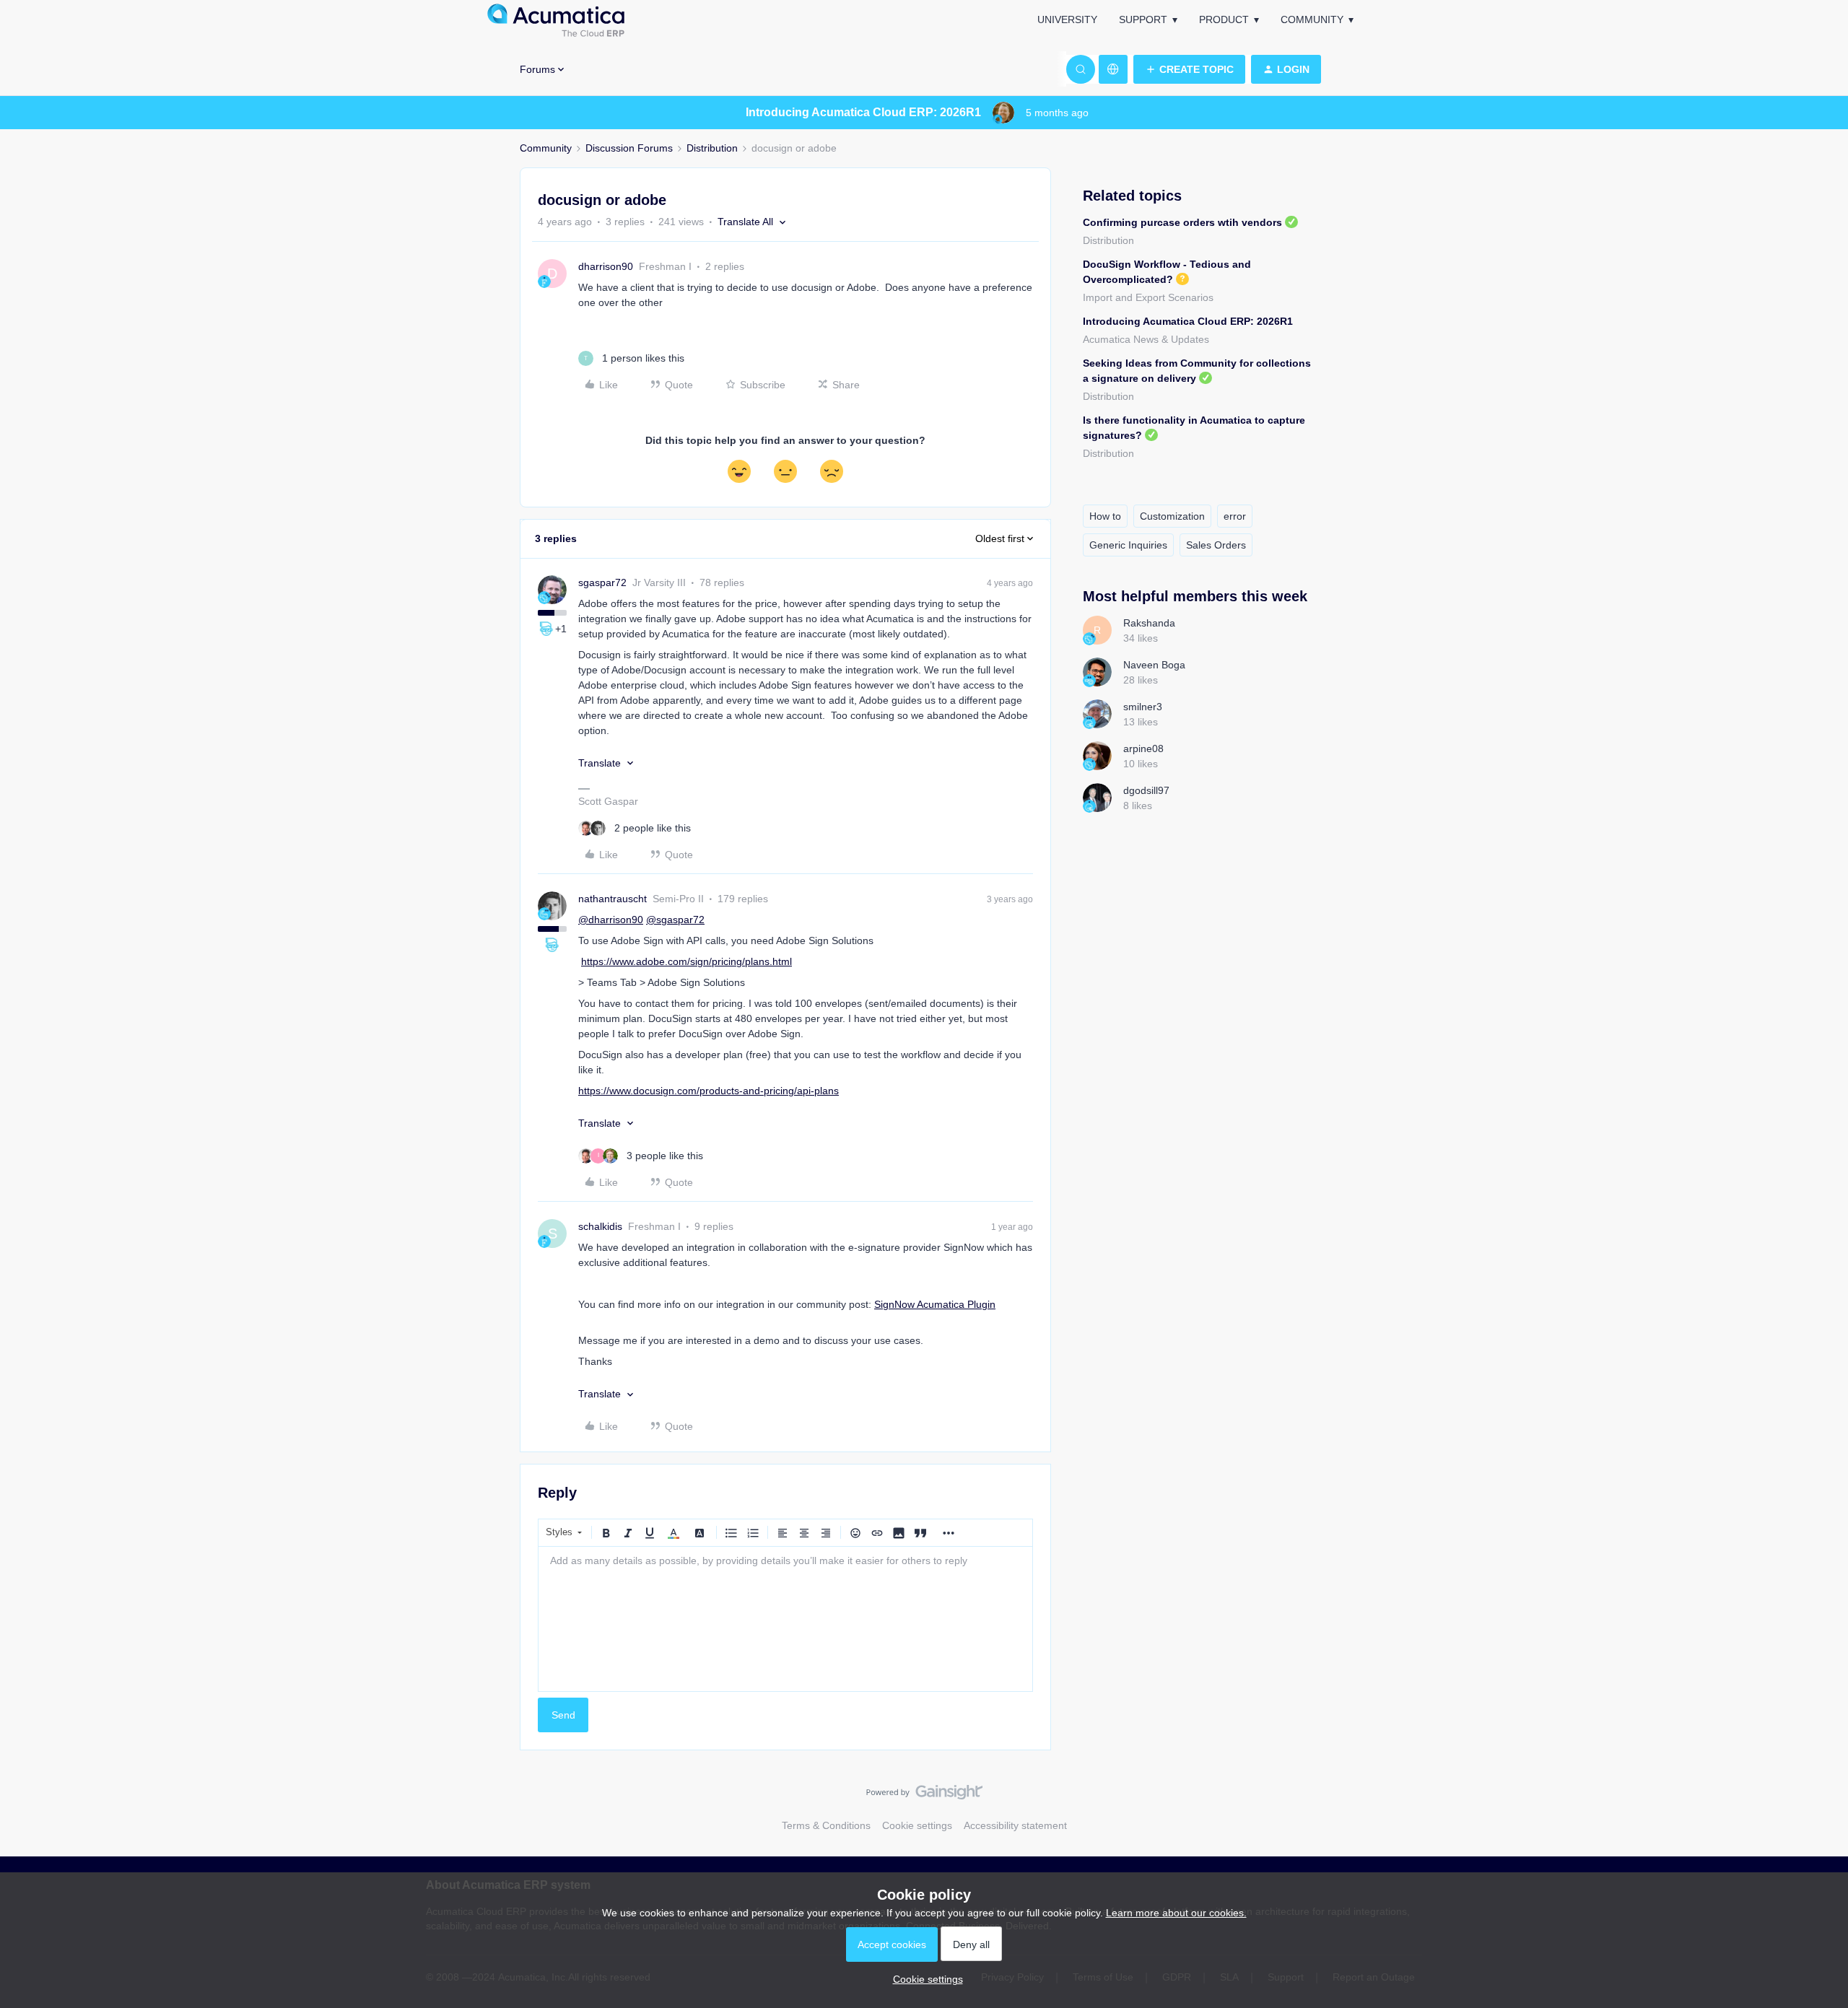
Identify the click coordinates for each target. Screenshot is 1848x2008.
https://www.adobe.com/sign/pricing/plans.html (687, 961)
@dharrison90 (611, 920)
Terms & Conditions (826, 1825)
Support (1143, 19)
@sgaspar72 (675, 920)
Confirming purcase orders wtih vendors (1182, 222)
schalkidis (600, 1226)
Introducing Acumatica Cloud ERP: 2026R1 (1188, 321)
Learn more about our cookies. (1176, 1913)
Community (1312, 19)
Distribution (712, 148)
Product (1224, 19)
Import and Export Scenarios (1148, 297)
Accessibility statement (1015, 1825)
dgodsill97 (1146, 790)
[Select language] (1113, 69)
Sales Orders (1216, 545)
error (1235, 516)
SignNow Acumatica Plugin (935, 1304)
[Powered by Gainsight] (924, 1796)
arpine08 (1143, 748)
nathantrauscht (613, 899)
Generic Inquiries (1128, 545)
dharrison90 (606, 266)
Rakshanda (1149, 623)
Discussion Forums (629, 148)
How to (1105, 516)
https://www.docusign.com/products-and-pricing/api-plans (709, 1091)
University (1067, 19)
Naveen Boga (1154, 665)
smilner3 (1143, 707)
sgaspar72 (602, 582)
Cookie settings (917, 1825)
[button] (1189, 69)
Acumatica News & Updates (1146, 339)
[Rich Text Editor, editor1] (785, 1619)
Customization (1172, 516)
